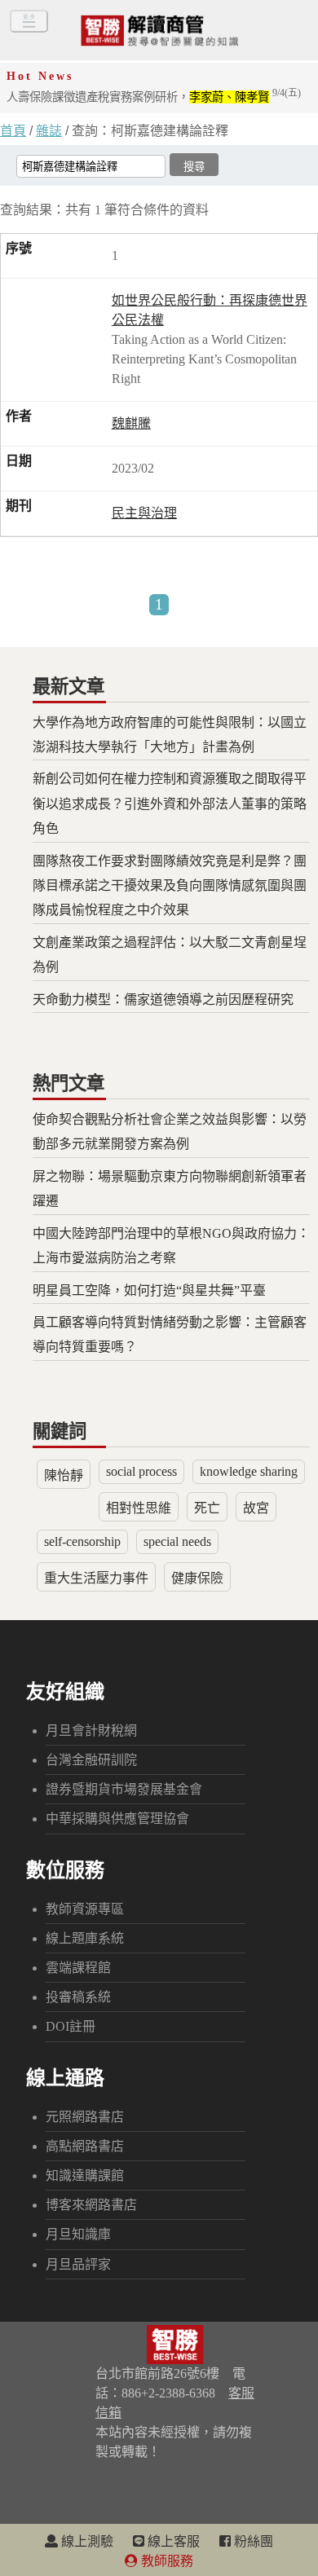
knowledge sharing (249, 1471)
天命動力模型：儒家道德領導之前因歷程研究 (163, 1000)
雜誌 (49, 131)
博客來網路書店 (91, 2205)
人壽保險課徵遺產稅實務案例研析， (154, 97)
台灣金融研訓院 (91, 1760)
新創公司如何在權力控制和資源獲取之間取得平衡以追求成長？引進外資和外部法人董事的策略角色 (170, 804)
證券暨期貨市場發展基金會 (124, 1789)
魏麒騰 (131, 423)
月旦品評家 (78, 2264)
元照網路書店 (85, 2117)
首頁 (13, 131)
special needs (177, 1541)
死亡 (207, 1508)
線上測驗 (86, 2541)
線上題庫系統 (85, 1938)
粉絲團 (252, 2541)
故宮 (256, 1508)
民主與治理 (144, 513)
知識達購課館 (85, 2175)
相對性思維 (139, 1508)
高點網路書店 (85, 2146)
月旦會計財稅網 (91, 1731)
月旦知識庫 (78, 2234)
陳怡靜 (64, 1475)
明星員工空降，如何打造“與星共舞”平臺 (149, 1290)
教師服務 (166, 2561)
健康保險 (197, 1578)
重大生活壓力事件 (96, 1578)
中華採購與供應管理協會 (117, 1819)
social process (141, 1471)
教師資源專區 (85, 1909)
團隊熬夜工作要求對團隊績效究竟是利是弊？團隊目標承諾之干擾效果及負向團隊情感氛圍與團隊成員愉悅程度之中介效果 (170, 886)
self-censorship (82, 1541)
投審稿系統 (78, 1997)
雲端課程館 (78, 1968)
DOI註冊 (71, 2026)
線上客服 (172, 2541)
